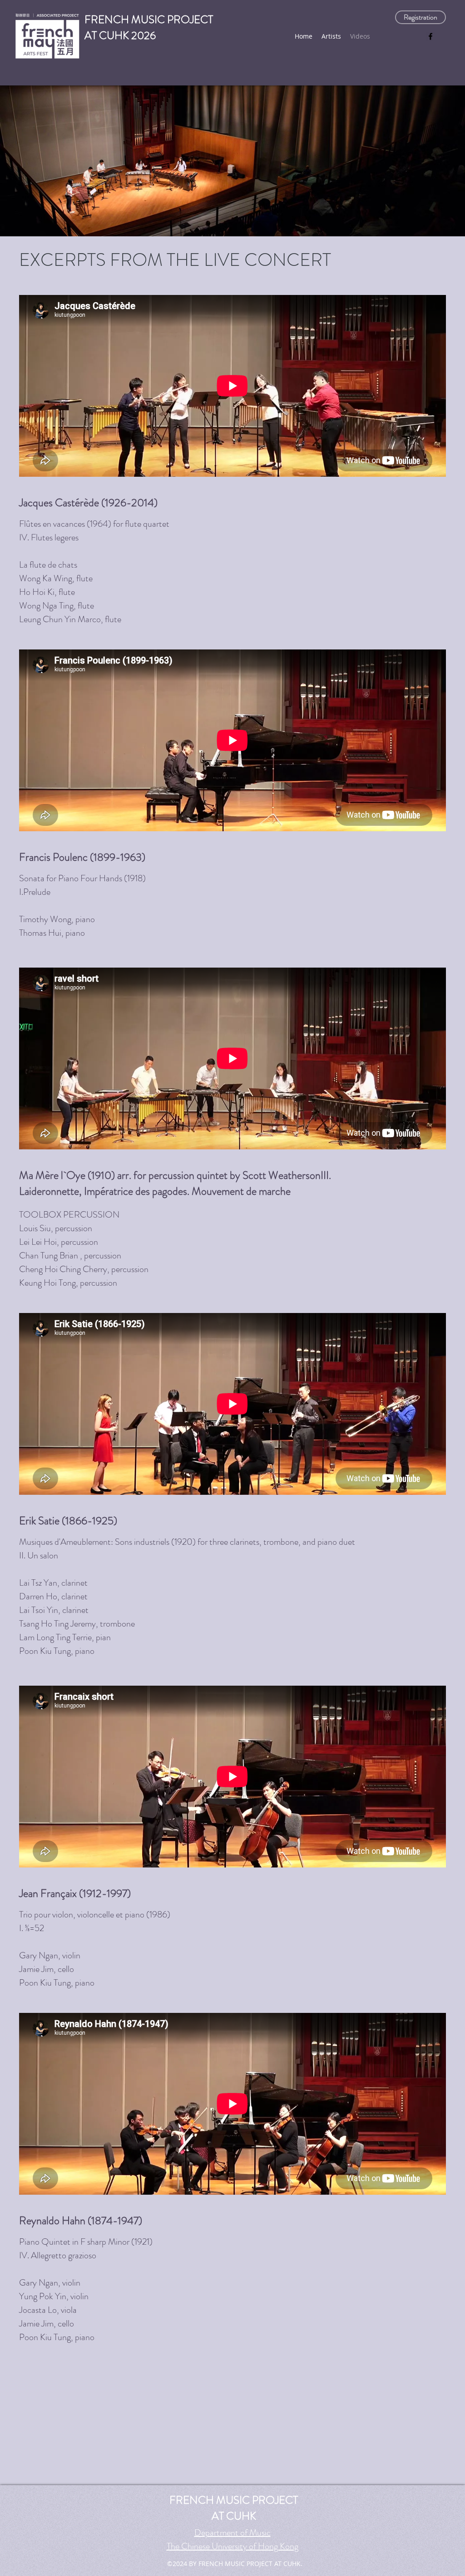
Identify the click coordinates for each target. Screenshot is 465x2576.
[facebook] (430, 36)
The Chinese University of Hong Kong (232, 2546)
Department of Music (232, 2533)
